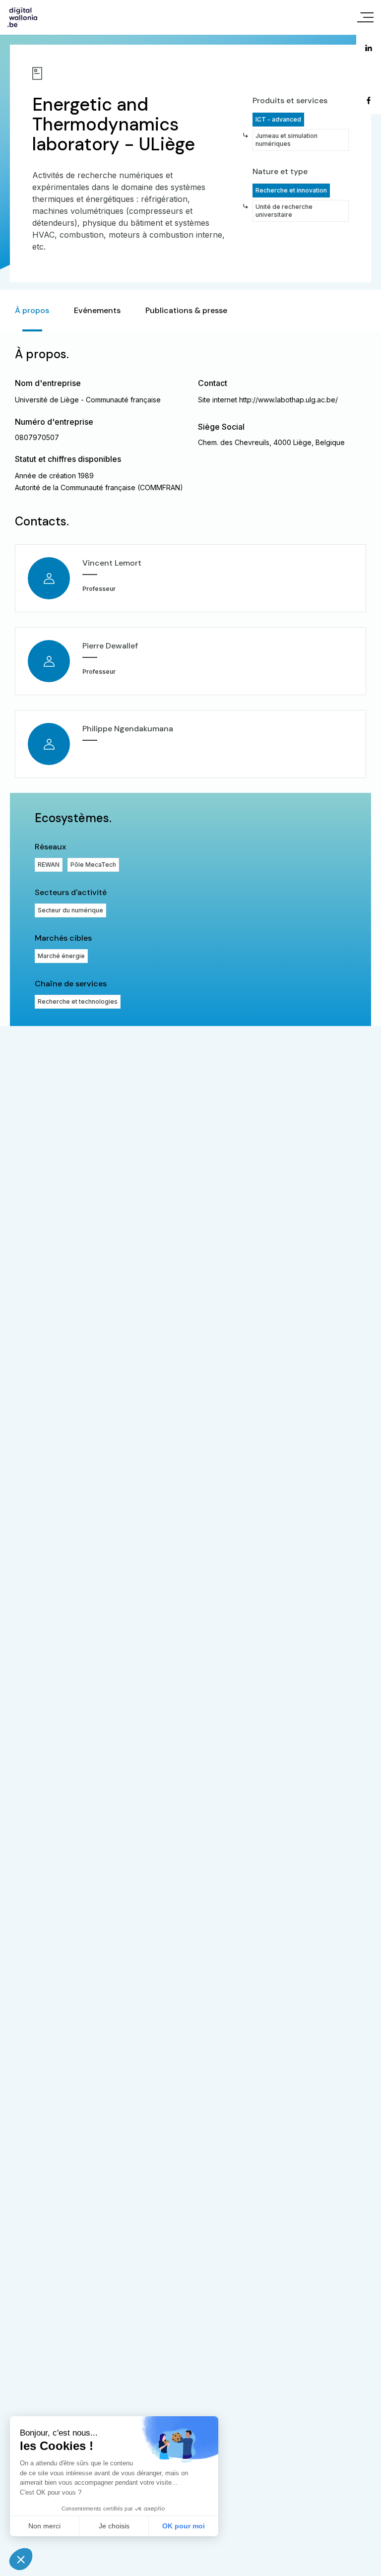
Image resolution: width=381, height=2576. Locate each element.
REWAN (49, 865)
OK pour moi (184, 2526)
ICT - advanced (278, 119)
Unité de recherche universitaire (284, 211)
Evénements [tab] (97, 310)
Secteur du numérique (70, 910)
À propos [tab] (32, 310)
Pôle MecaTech (93, 865)
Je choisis (114, 2526)
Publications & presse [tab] (186, 310)
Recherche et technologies (78, 1001)
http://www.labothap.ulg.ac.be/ (288, 400)
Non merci (44, 2526)
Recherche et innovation (291, 190)
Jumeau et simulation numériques (286, 140)
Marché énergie (61, 956)
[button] (21, 2559)
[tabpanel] (190, 679)
